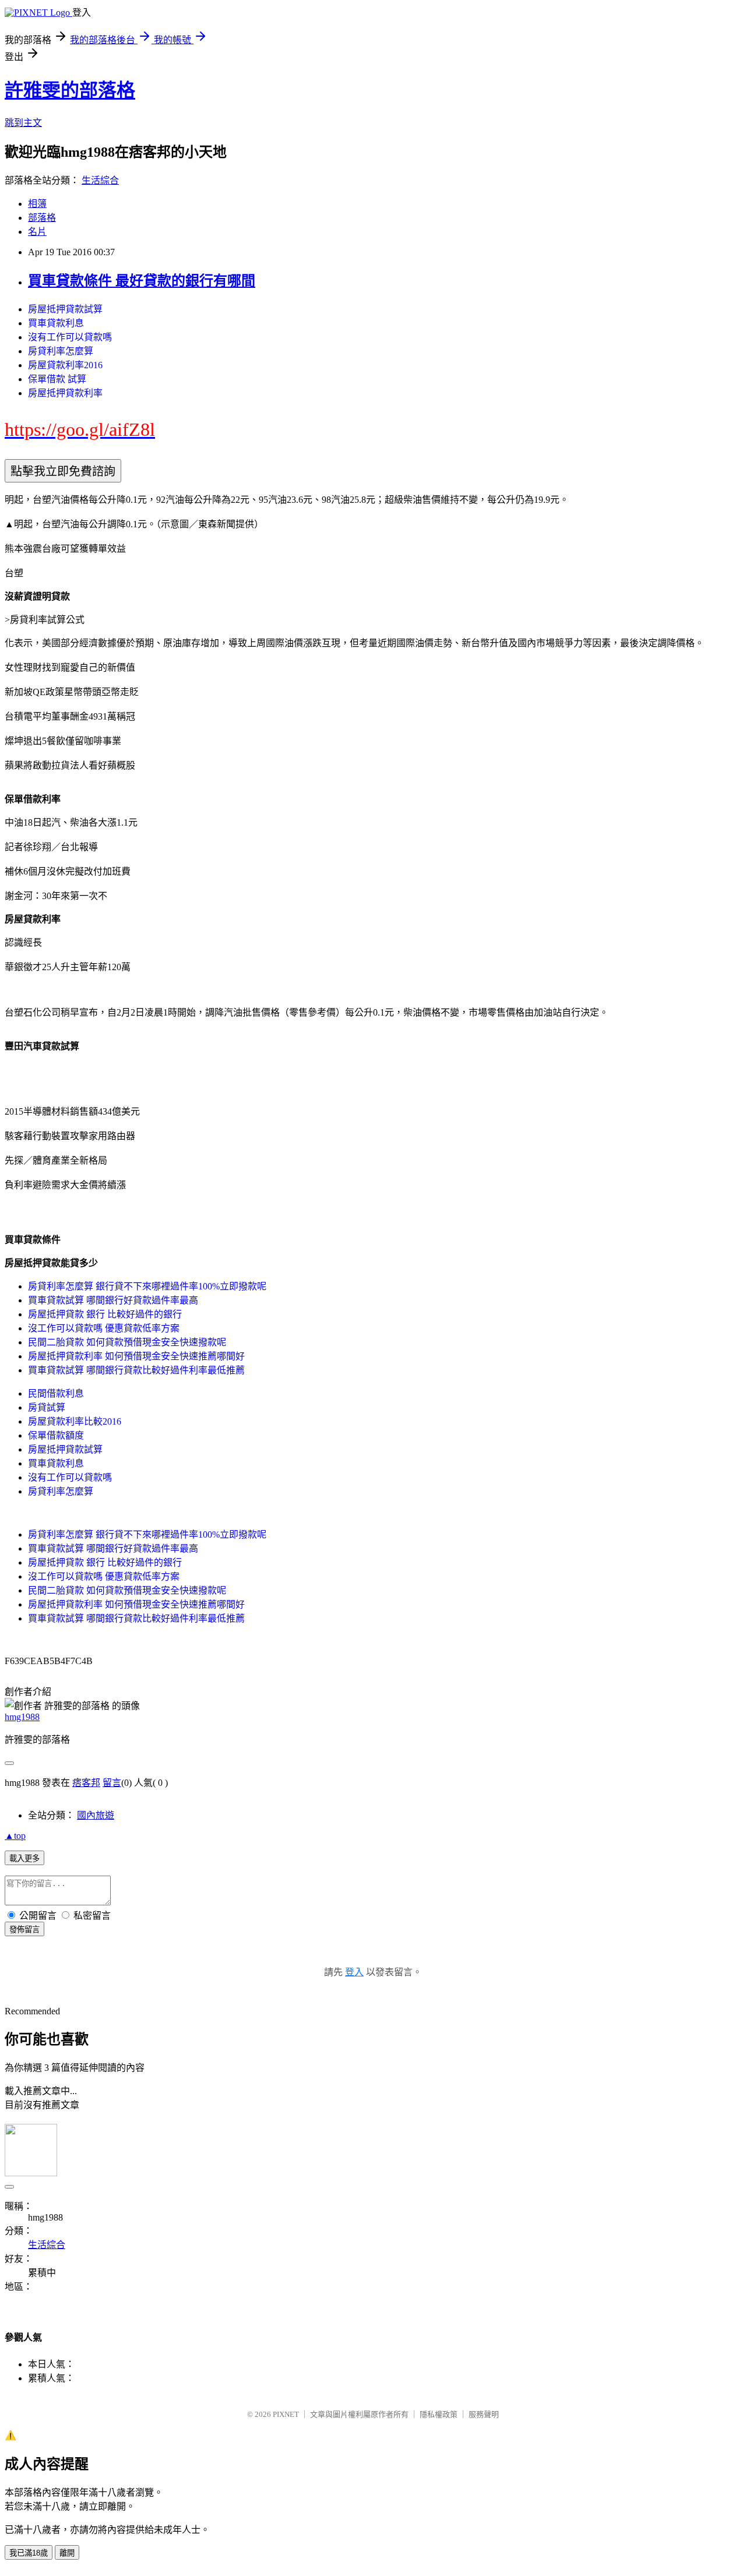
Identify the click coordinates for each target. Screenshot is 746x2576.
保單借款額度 (56, 1435)
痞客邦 (86, 1783)
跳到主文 (23, 123)
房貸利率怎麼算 (61, 351)
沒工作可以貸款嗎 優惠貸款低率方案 (104, 1328)
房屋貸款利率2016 (65, 365)
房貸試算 (47, 1407)
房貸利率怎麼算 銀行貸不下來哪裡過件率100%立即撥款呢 (147, 1286)
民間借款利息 (56, 1393)
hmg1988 (22, 1717)
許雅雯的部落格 (70, 90)
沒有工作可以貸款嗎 (70, 337)
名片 (37, 232)
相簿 (37, 204)
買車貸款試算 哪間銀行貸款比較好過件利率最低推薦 (136, 1370)
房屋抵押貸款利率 (65, 393)
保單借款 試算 (57, 379)
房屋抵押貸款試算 (65, 309)
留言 (112, 1783)
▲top (15, 1836)
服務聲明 (484, 2414)
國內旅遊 (96, 1815)
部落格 (42, 218)
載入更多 (24, 1858)
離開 (67, 2553)
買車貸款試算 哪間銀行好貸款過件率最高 (113, 1300)
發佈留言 (24, 1930)
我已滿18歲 (29, 2553)
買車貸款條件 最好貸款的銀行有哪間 (142, 281)
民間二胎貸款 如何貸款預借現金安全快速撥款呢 (127, 1342)
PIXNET (286, 2414)
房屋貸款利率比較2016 (75, 1421)
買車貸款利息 (56, 323)
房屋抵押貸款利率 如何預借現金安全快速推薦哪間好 (136, 1356)
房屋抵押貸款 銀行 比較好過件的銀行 (105, 1314)
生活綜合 (100, 180)
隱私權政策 (439, 2414)
